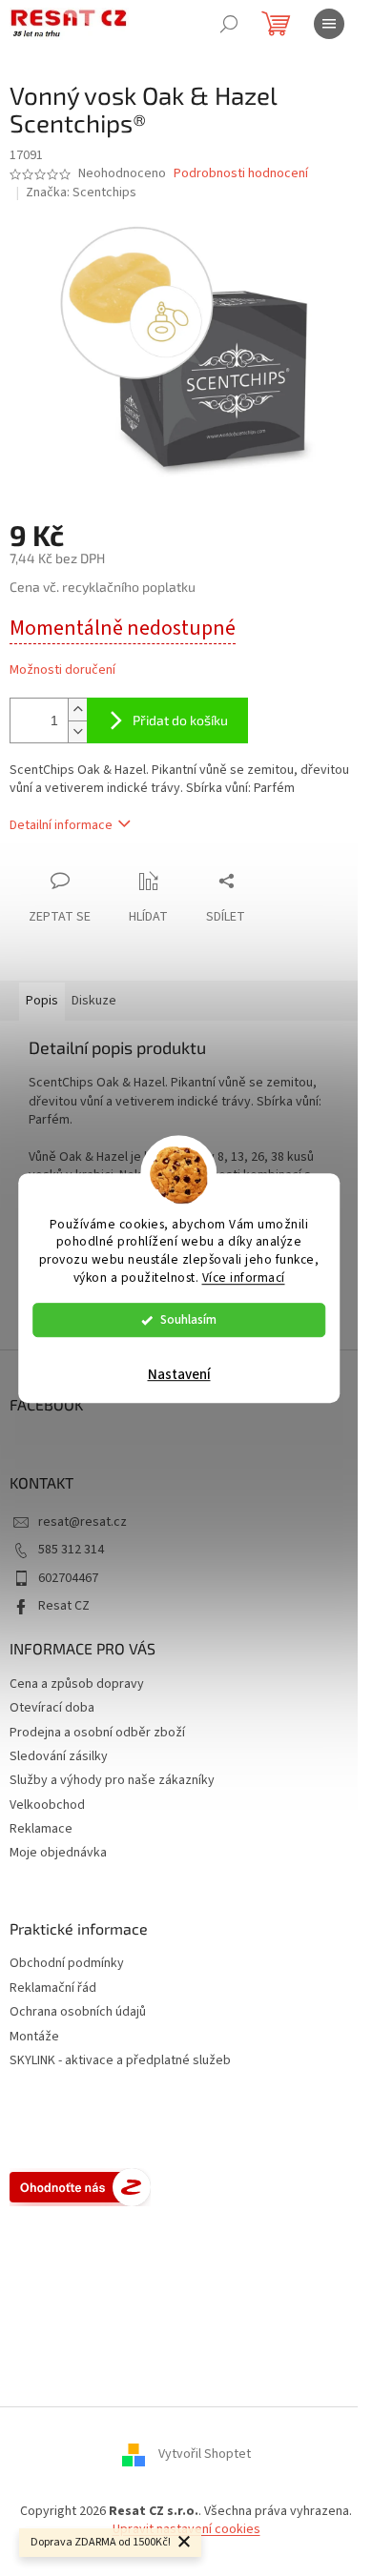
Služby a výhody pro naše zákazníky (112, 1780)
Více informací (244, 1278)
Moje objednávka (58, 1853)
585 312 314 (71, 1550)
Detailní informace (61, 825)
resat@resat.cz (83, 1522)
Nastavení (179, 1375)
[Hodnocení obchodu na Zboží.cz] (80, 2187)
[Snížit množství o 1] (77, 731)
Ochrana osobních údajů (78, 2012)
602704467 (68, 1578)
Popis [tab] (42, 1001)
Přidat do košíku (180, 720)
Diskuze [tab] (94, 1001)
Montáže (34, 2037)
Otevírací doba (52, 1708)
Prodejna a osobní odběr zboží (97, 1733)
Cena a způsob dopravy (77, 1684)
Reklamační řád (53, 1988)
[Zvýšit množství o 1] (77, 710)
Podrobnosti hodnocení (241, 174)
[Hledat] (229, 24)
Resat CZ (64, 1606)
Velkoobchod (47, 1805)
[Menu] (329, 24)
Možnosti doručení (62, 670)
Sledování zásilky (59, 1756)
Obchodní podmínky (67, 1964)
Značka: (81, 193)
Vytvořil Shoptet (205, 2454)
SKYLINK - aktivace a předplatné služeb (120, 2061)
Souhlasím (188, 1319)
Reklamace (41, 1829)
